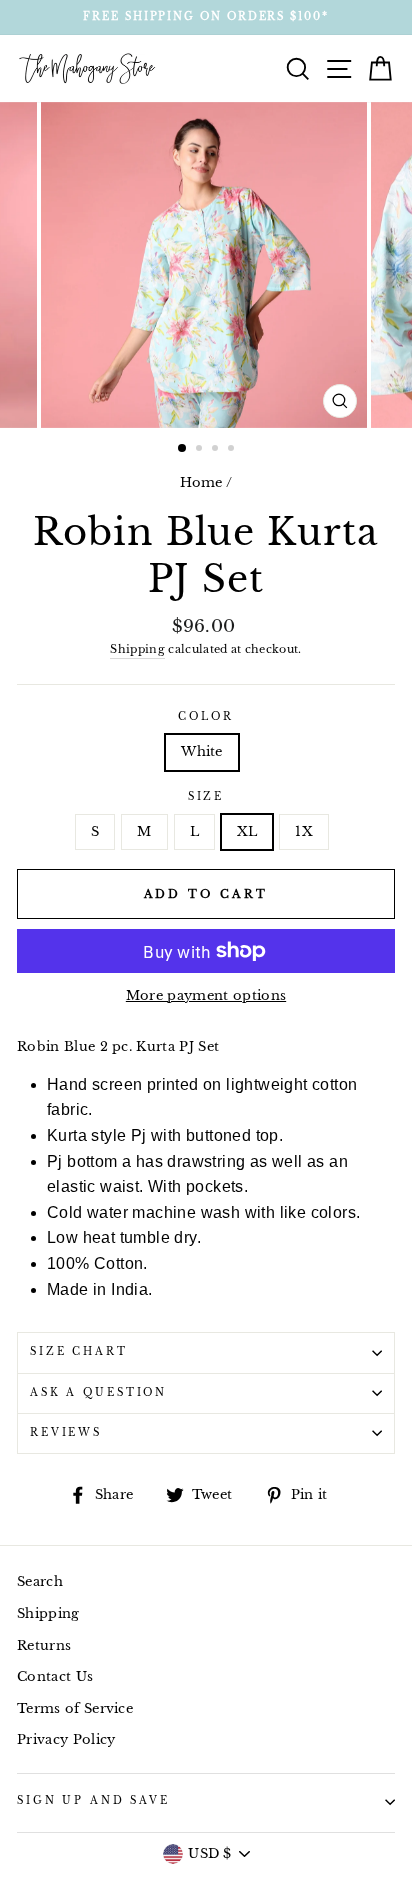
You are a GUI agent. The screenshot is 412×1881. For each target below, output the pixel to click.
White (202, 751)
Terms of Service (75, 1708)
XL (247, 831)
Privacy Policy (66, 1739)
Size (206, 797)
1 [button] (183, 449)
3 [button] (217, 450)
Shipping (137, 649)
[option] (206, 17)
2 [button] (201, 450)
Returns (44, 1645)
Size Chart (79, 1352)
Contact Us (55, 1676)
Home (201, 482)
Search (40, 1581)
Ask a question (98, 1393)
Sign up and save (93, 1801)
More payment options (206, 995)
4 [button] (233, 450)
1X (304, 831)
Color (205, 717)
